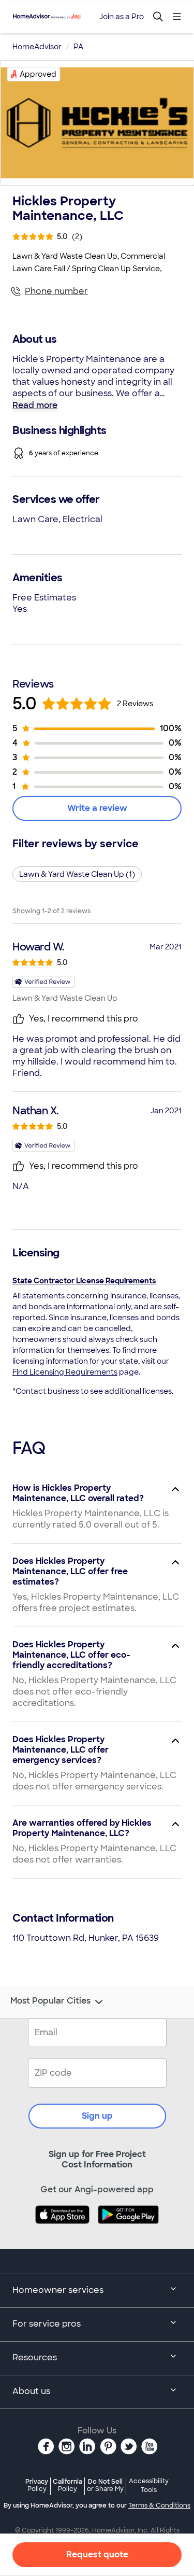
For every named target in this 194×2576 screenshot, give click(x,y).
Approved (38, 74)
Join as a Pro (122, 17)
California (68, 2485)
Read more (35, 405)
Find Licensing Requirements (65, 1372)
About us (31, 2391)
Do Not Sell (105, 2485)
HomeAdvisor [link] (37, 47)
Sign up (97, 2116)
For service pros (47, 2324)
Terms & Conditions (159, 2505)
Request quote (97, 2554)
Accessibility (149, 2486)
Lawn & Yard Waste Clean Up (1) (77, 874)
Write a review (97, 808)
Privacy (37, 2485)
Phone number (56, 291)
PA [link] (78, 47)
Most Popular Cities (50, 2001)
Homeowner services (58, 2290)
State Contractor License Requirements (84, 1281)
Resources (35, 2357)
